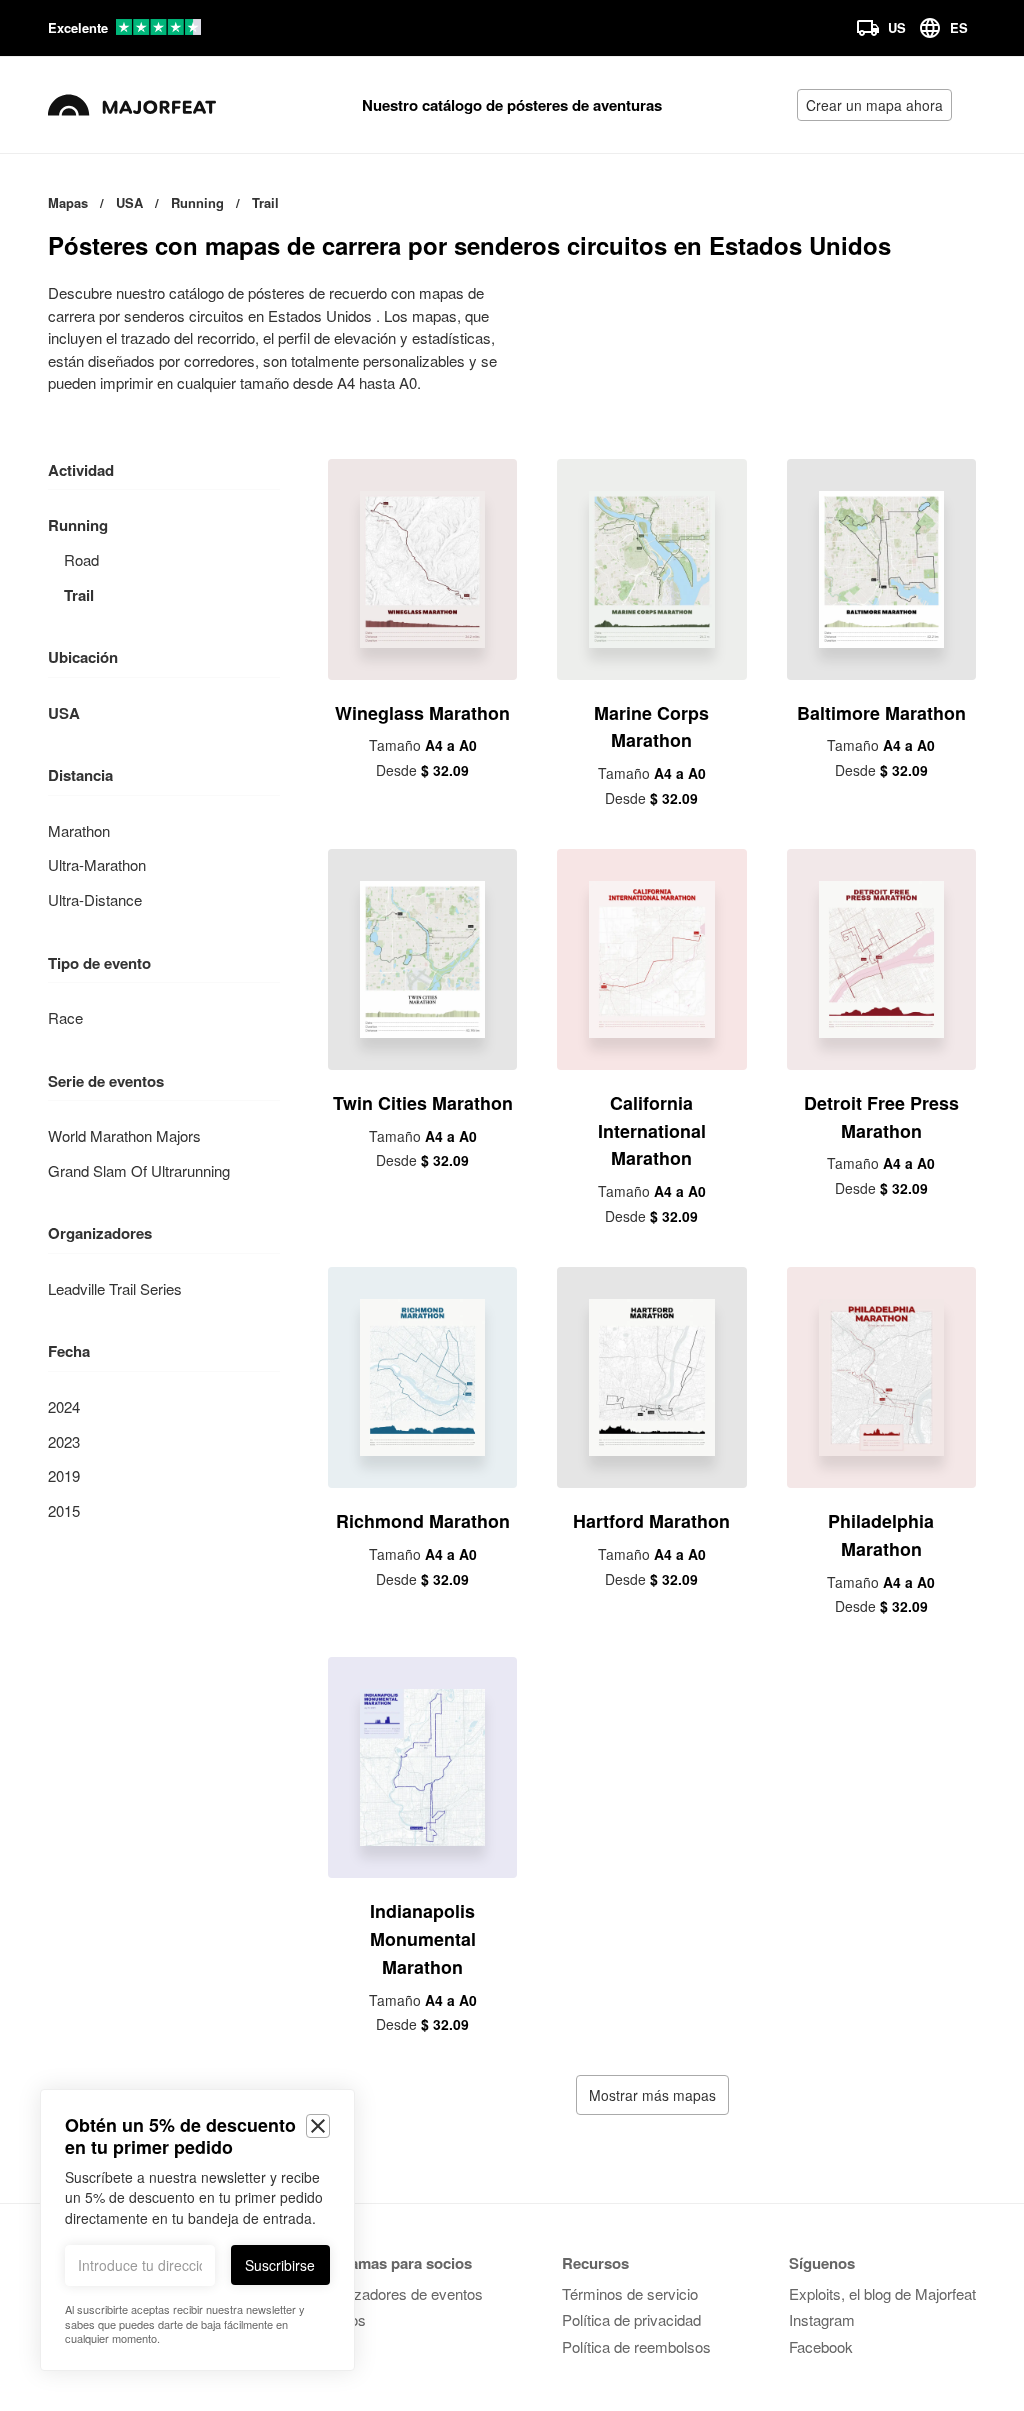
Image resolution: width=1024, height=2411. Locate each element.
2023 (64, 1441)
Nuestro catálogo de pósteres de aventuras (512, 105)
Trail (79, 595)
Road (81, 559)
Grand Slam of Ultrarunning (139, 1170)
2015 (64, 1510)
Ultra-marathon (97, 864)
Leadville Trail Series (115, 1288)
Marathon (79, 830)
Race (65, 1017)
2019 (64, 1475)
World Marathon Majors (124, 1135)
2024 (64, 1406)
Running (78, 525)
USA (64, 713)
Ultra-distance (95, 899)
